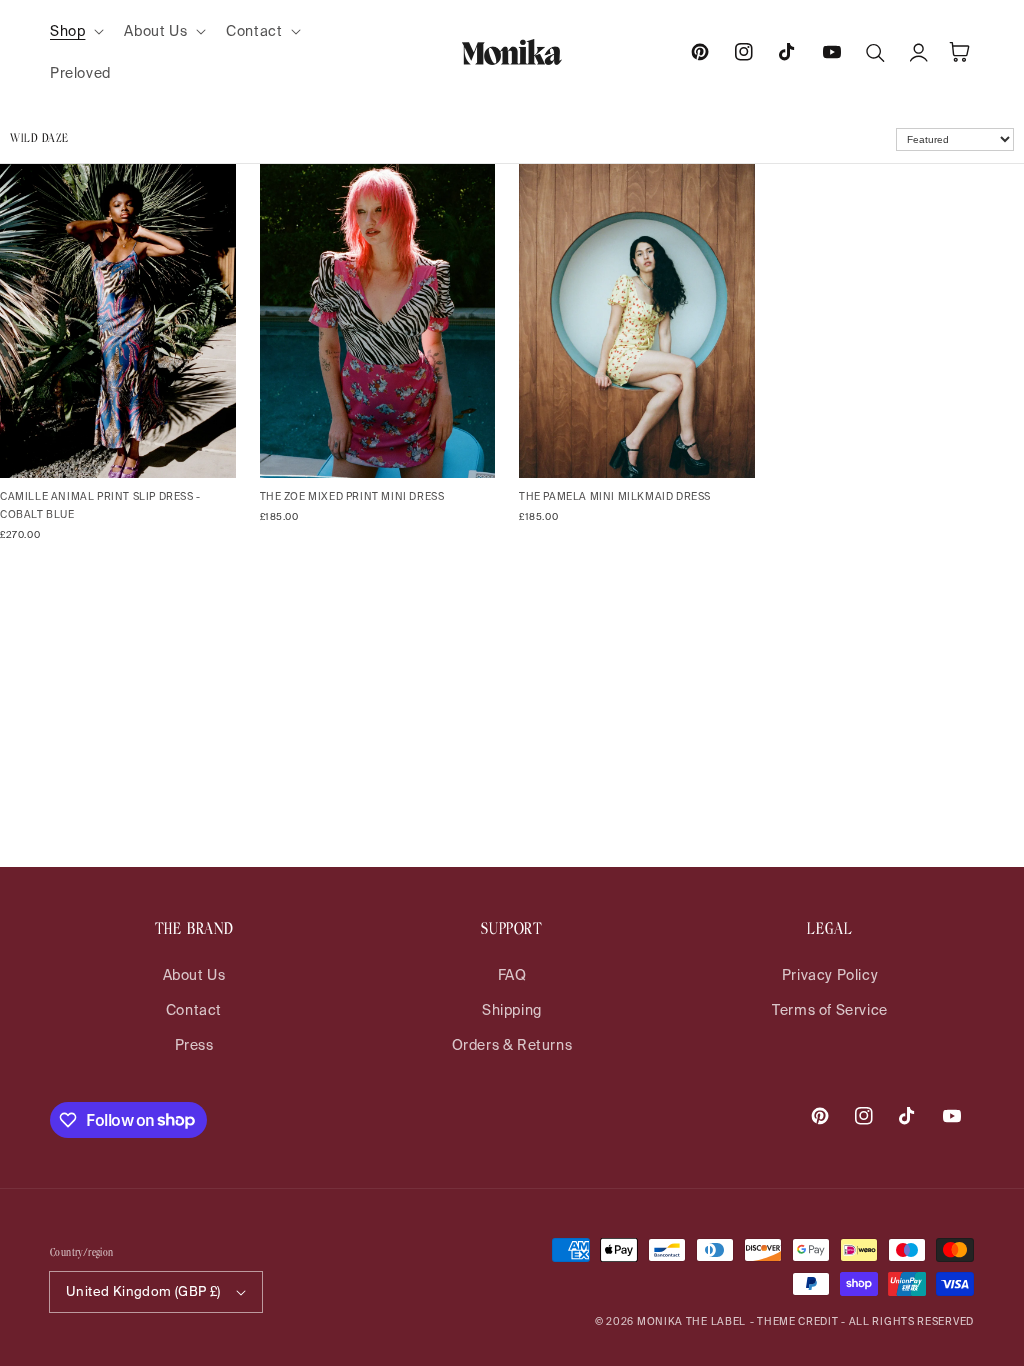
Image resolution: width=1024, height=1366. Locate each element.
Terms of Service (830, 1010)
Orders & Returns (512, 1045)
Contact (194, 1010)
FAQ (512, 975)
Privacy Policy (830, 975)
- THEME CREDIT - (799, 1321)
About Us (194, 975)
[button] (75, 31)
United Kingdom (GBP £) (143, 1291)
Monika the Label (691, 1321)
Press (194, 1045)
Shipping (512, 1010)
